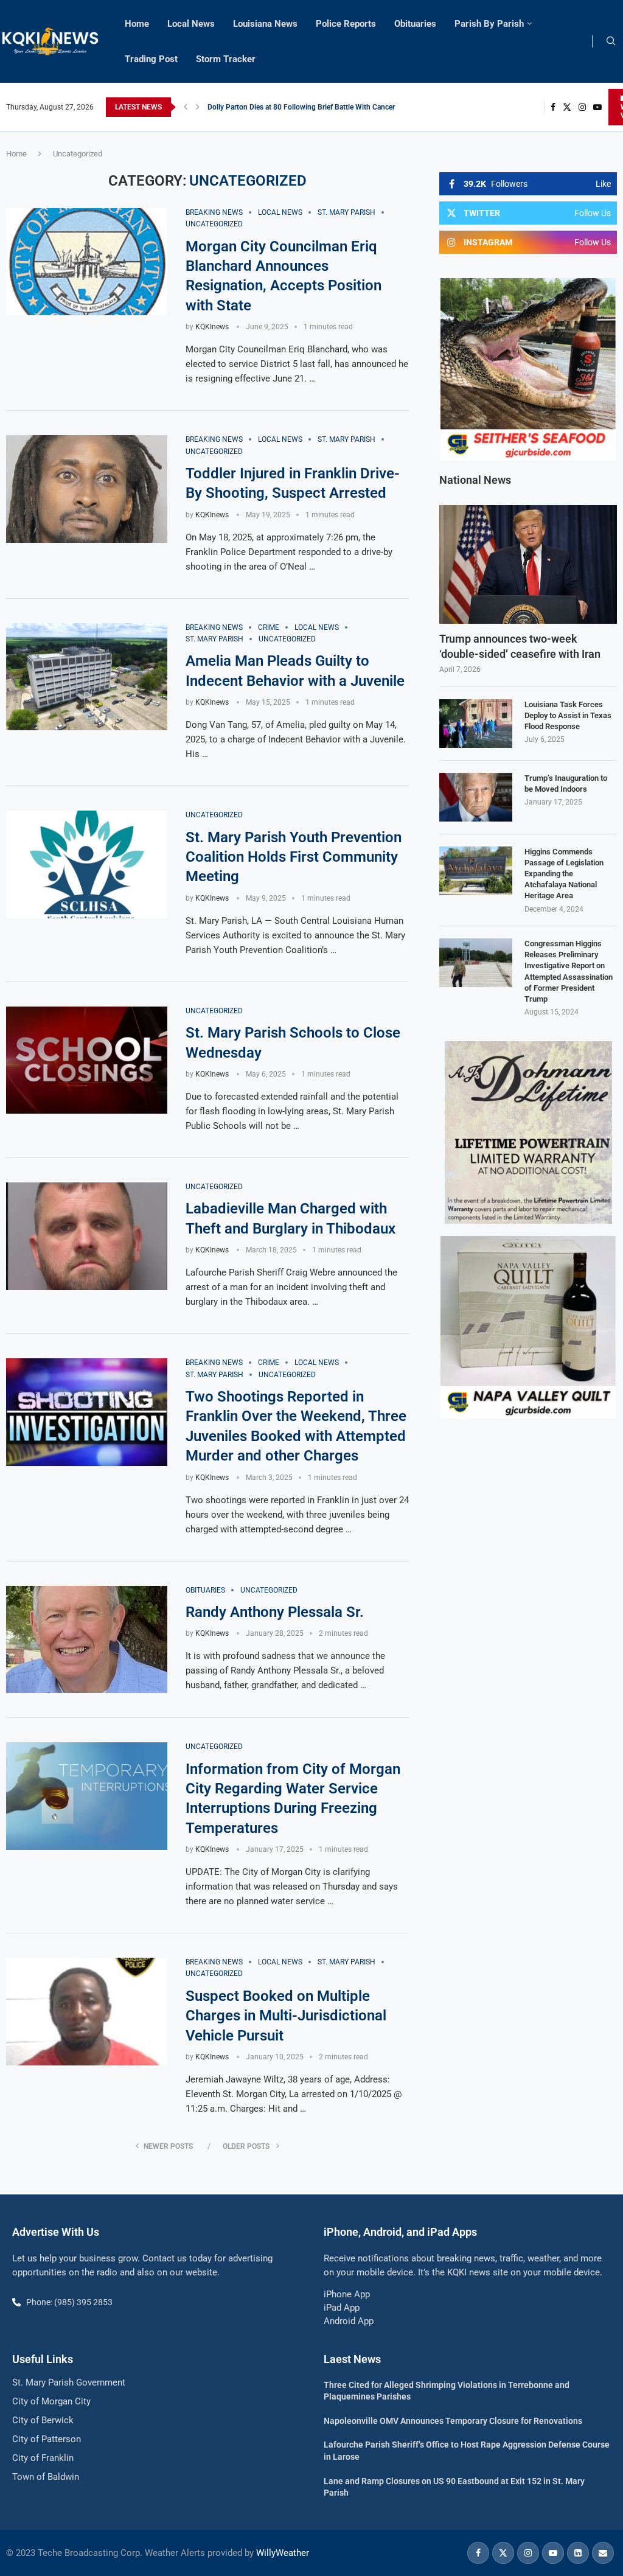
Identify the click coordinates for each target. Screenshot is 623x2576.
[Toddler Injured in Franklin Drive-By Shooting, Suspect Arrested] (87, 489)
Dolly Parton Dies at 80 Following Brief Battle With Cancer (301, 107)
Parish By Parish (489, 24)
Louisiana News (265, 24)
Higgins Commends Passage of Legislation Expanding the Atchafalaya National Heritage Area (564, 874)
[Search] (611, 41)
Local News (191, 24)
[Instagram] (582, 107)
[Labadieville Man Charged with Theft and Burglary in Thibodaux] (87, 1236)
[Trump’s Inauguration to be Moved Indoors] (476, 797)
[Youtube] (597, 107)
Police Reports (346, 24)
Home (137, 24)
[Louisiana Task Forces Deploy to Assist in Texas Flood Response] (476, 724)
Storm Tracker (226, 59)
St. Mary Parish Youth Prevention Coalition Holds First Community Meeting (294, 857)
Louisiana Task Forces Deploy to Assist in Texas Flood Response (568, 715)
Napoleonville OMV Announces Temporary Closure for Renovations (453, 2421)
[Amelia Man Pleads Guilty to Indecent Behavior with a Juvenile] (87, 677)
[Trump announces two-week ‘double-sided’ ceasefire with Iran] (528, 564)
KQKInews (212, 327)
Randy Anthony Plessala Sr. (275, 1612)
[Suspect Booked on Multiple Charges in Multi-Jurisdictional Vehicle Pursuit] (87, 2012)
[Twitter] (567, 107)
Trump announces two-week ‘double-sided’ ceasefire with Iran (520, 646)
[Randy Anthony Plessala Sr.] (87, 1640)
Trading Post (151, 59)
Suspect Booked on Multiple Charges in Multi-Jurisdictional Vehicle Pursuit (286, 2016)
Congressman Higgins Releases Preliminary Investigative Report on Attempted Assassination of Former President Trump (569, 971)
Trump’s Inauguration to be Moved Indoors (566, 784)
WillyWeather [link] (283, 2553)
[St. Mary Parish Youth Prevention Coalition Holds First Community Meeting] (87, 864)
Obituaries (415, 24)
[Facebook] (553, 107)
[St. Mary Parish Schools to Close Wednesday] (87, 1060)
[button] (186, 107)
